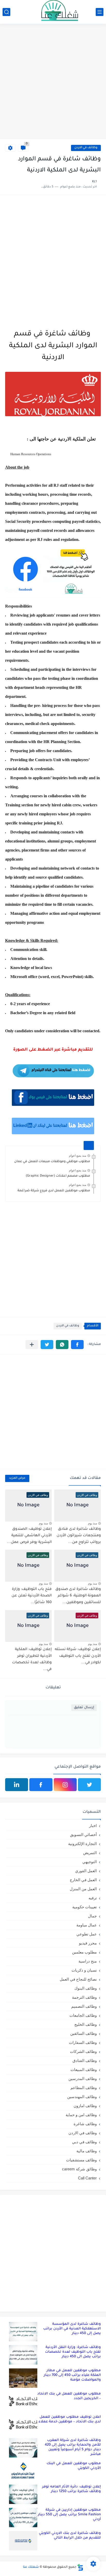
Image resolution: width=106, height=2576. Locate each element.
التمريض (90, 1853)
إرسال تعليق (84, 1708)
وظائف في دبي (84, 2142)
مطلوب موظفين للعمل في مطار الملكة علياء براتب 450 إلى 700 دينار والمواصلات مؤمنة (72, 2375)
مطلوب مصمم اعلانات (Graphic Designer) (58, 1176)
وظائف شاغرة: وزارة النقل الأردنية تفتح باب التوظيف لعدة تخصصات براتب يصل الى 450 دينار (73, 2352)
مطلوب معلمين (84, 1952)
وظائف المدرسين (83, 2079)
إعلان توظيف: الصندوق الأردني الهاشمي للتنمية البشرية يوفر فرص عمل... (29, 1536)
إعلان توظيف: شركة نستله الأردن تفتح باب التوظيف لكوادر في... (78, 1656)
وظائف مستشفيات (81, 2160)
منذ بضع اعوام (78, 1156)
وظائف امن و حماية (81, 2115)
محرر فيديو (88, 1943)
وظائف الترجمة (84, 1997)
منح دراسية (88, 1961)
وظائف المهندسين (82, 2097)
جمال (92, 1916)
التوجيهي (90, 1862)
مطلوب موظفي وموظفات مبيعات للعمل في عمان (52, 1162)
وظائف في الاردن (86, 148)
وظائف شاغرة (85, 2124)
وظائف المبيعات (84, 2070)
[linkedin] (17, 1785)
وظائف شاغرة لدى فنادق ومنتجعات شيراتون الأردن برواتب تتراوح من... (79, 1536)
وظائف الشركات (83, 2051)
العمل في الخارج (83, 1880)
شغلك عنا (31, 2567)
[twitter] (89, 1785)
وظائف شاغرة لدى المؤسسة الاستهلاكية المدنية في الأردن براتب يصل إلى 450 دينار (72, 2329)
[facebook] (41, 1785)
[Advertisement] (53, 82)
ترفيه (93, 1898)
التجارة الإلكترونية (82, 1844)
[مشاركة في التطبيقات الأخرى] (32, 1345)
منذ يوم (92, 1523)
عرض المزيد (17, 1478)
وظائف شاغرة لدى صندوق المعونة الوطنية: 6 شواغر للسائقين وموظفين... (78, 1596)
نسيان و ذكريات (84, 1970)
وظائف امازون (85, 2106)
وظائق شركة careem (79, 2169)
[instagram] (65, 1785)
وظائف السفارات (83, 2042)
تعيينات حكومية (85, 1907)
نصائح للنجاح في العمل (78, 1979)
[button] (77, 1345)
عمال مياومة (87, 1925)
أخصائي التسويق (83, 1835)
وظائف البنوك (86, 1988)
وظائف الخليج (86, 2024)
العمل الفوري (86, 1871)
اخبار (93, 1826)
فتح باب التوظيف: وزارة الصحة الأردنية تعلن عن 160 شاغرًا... (32, 1596)
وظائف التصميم (84, 2006)
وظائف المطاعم (84, 2088)
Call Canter (87, 2178)
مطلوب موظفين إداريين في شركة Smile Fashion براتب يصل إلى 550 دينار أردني (69, 2515)
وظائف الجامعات (83, 2015)
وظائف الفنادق (85, 2061)
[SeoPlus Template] (80, 2567)
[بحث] (6, 12)
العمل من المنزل (83, 1889)
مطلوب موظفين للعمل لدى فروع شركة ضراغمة (54, 1191)
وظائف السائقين (83, 2033)
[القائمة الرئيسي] (100, 12)
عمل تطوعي (87, 1934)
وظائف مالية (87, 2151)
